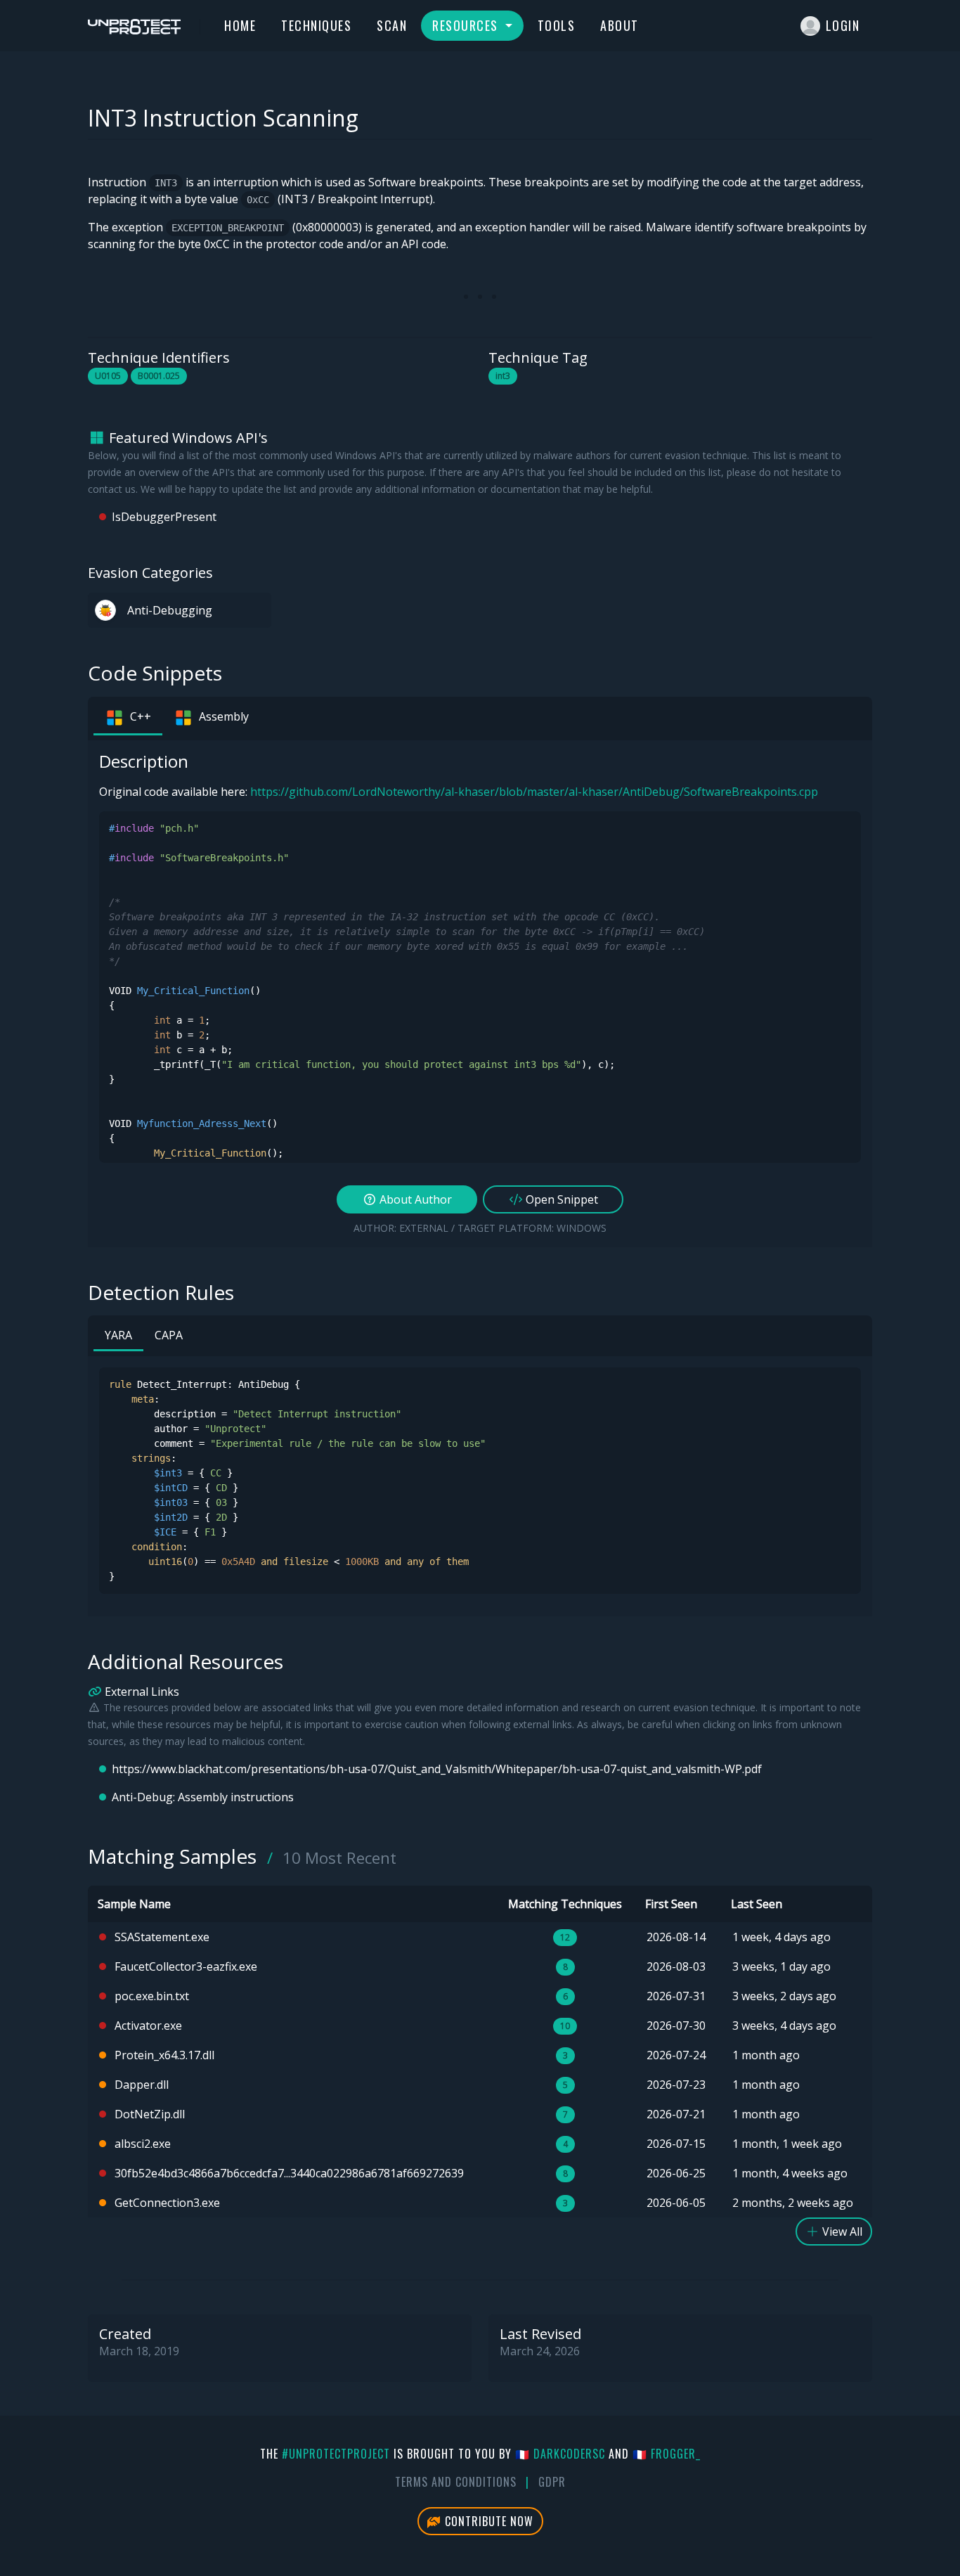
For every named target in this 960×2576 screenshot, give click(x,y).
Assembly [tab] (224, 716)
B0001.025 (159, 376)
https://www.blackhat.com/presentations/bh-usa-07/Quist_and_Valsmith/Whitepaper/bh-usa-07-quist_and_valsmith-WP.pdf (437, 1769)
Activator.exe (148, 2026)
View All (841, 2232)
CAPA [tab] (169, 1335)
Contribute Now (487, 2521)
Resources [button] (467, 25)
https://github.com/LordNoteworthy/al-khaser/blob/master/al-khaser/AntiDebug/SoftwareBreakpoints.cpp (534, 792)
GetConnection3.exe (167, 2203)
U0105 (108, 376)
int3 (503, 376)
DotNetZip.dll (150, 2114)
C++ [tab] (141, 716)
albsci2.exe (143, 2144)
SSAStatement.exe (162, 1937)
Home (240, 25)
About (620, 25)
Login (843, 25)
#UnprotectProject (336, 2454)
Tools (557, 25)
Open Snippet (560, 1199)
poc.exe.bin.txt (152, 1996)
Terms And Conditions (456, 2482)
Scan (392, 25)
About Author (414, 1199)
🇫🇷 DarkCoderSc (560, 2454)
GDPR (552, 2482)
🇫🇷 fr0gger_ (667, 2454)
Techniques (316, 25)
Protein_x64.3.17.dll (164, 2055)
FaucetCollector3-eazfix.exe (186, 1966)
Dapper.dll (142, 2085)
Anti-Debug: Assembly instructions (203, 1797)
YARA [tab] (118, 1335)
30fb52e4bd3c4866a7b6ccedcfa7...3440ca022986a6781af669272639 (289, 2173)
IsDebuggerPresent (164, 517)
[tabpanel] (480, 994)
